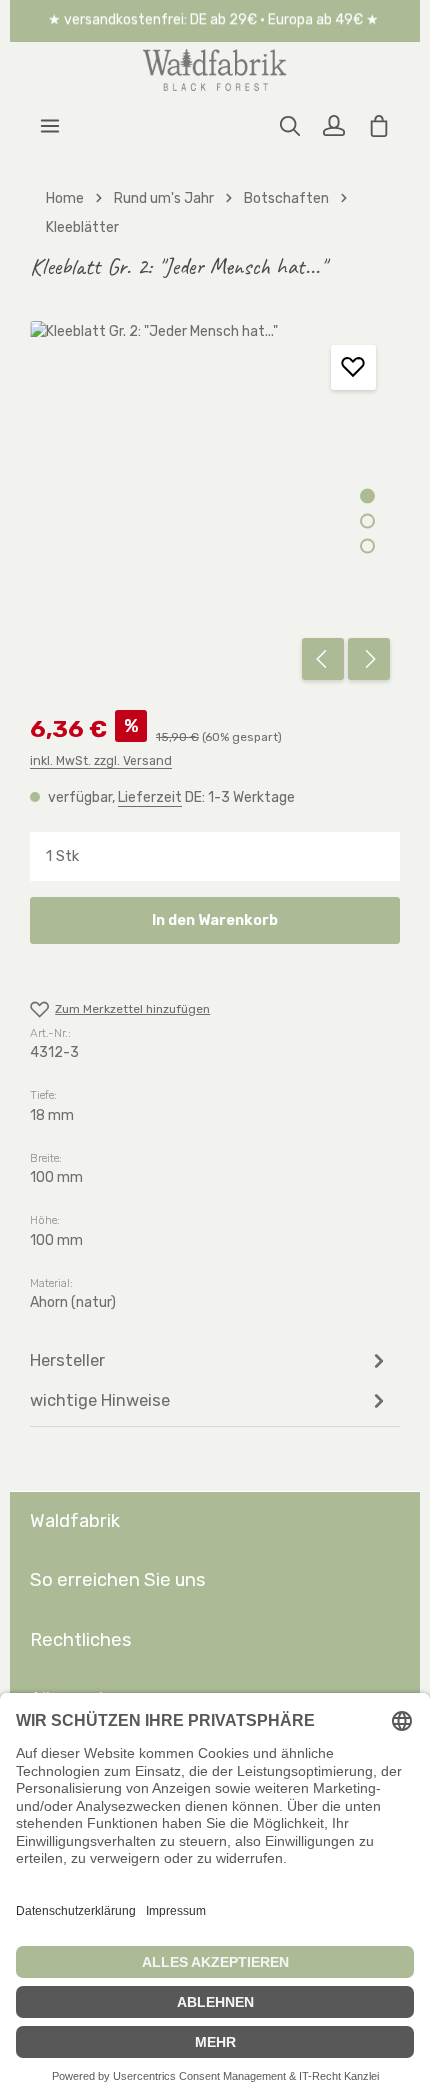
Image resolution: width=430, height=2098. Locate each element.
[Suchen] (290, 126)
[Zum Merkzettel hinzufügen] (353, 367)
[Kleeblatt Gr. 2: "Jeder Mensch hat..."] (214, 505)
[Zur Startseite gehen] (215, 70)
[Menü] (50, 126)
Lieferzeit (150, 797)
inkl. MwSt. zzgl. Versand (101, 761)
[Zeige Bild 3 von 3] (367, 546)
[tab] (210, 1361)
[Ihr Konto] (334, 126)
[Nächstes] (369, 659)
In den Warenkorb (215, 920)
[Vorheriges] (323, 659)
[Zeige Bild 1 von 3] (367, 496)
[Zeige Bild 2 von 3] (367, 521)
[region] (215, 505)
